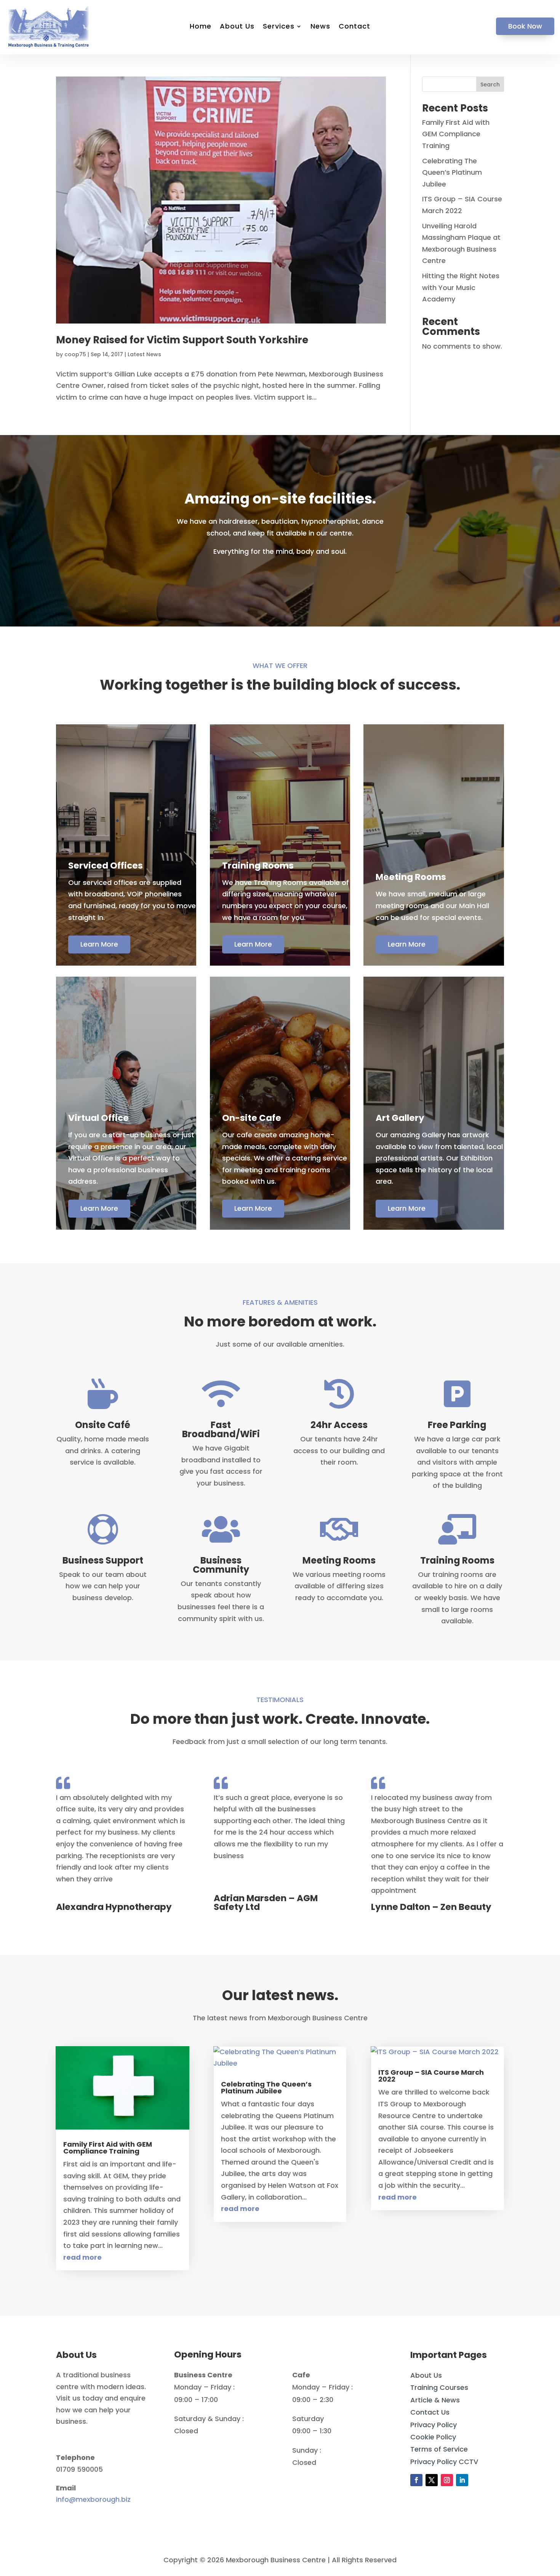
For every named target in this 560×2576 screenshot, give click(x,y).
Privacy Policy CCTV (444, 2462)
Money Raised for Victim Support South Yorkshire (182, 340)
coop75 (75, 354)
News (320, 27)
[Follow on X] (432, 2480)
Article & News (435, 2400)
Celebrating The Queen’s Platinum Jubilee (452, 172)
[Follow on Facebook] (416, 2480)
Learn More (99, 944)
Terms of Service (439, 2449)
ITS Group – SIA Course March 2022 (431, 2076)
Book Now (525, 26)
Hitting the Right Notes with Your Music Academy (461, 287)
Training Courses (439, 2387)
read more (82, 2257)
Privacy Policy (434, 2425)
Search (490, 84)
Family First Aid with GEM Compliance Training (456, 134)
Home (201, 27)
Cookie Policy (433, 2437)
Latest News (144, 354)
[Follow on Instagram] (447, 2480)
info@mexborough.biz (93, 2499)
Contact (354, 27)
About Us (237, 27)
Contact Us (430, 2412)
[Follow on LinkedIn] (462, 2480)
